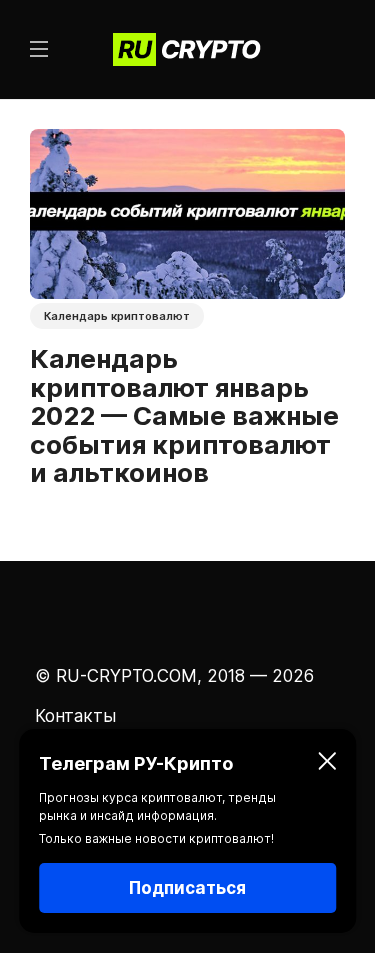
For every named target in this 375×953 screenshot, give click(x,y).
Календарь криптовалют (117, 316)
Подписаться (187, 888)
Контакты (75, 716)
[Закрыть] (327, 764)
